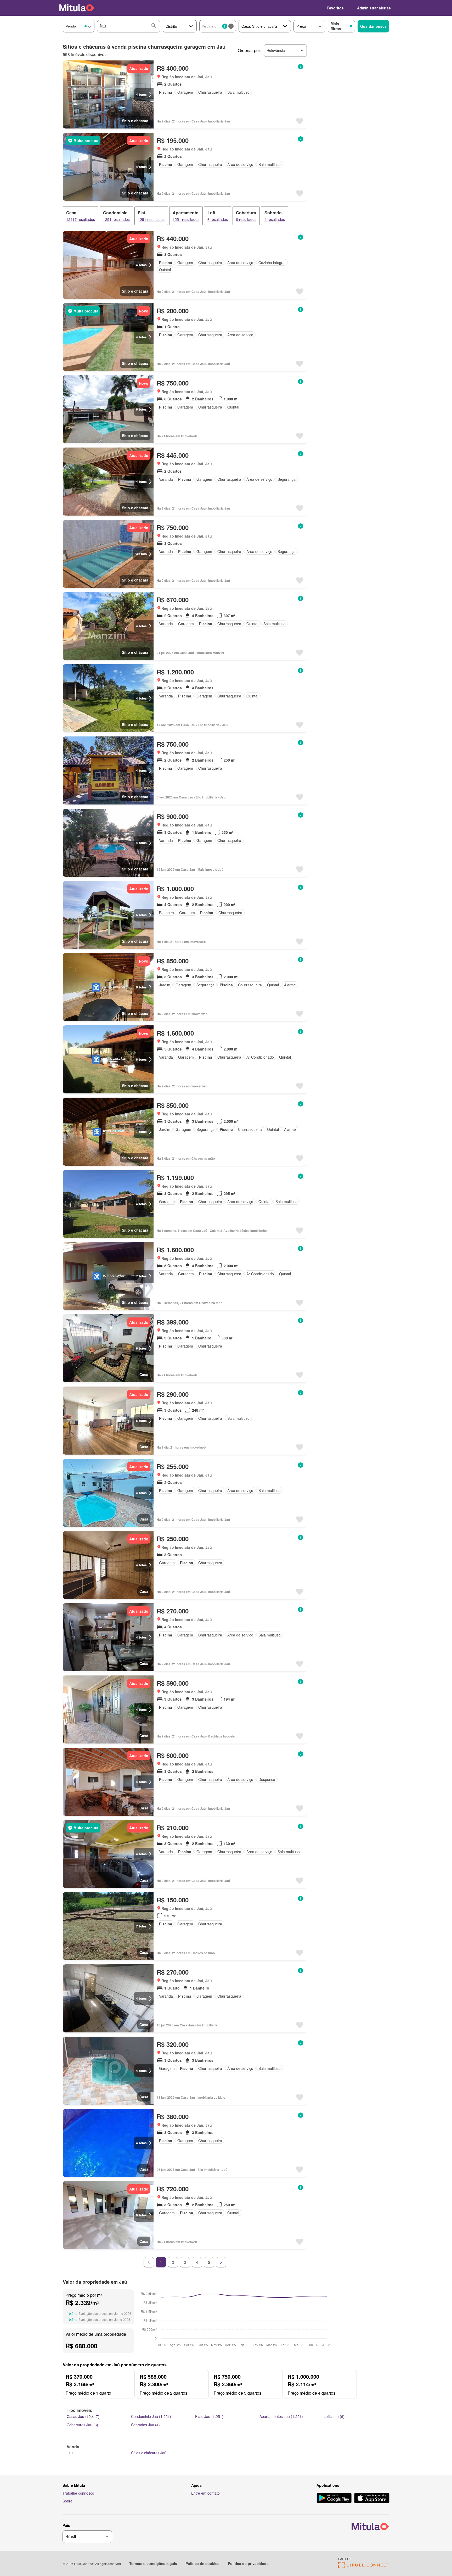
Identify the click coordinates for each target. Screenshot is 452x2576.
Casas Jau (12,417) (83, 2416)
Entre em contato (205, 2493)
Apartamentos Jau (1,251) (281, 2416)
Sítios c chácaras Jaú (149, 2453)
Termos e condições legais (153, 2563)
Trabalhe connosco (78, 2493)
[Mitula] (77, 8)
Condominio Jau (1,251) (151, 2416)
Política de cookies (202, 2563)
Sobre (67, 2501)
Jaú (70, 2453)
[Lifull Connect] (364, 2567)
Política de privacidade (248, 2563)
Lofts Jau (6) (334, 2416)
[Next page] (221, 2262)
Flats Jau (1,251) (209, 2416)
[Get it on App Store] (372, 2499)
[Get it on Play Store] (334, 2499)
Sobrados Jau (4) (145, 2425)
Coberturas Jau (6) (82, 2425)
